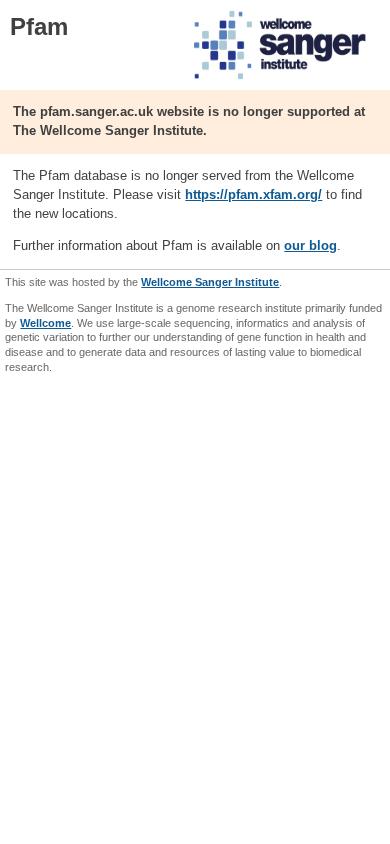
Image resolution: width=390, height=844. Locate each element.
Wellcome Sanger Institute (210, 282)
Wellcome (45, 323)
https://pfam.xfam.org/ (253, 194)
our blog (310, 245)
